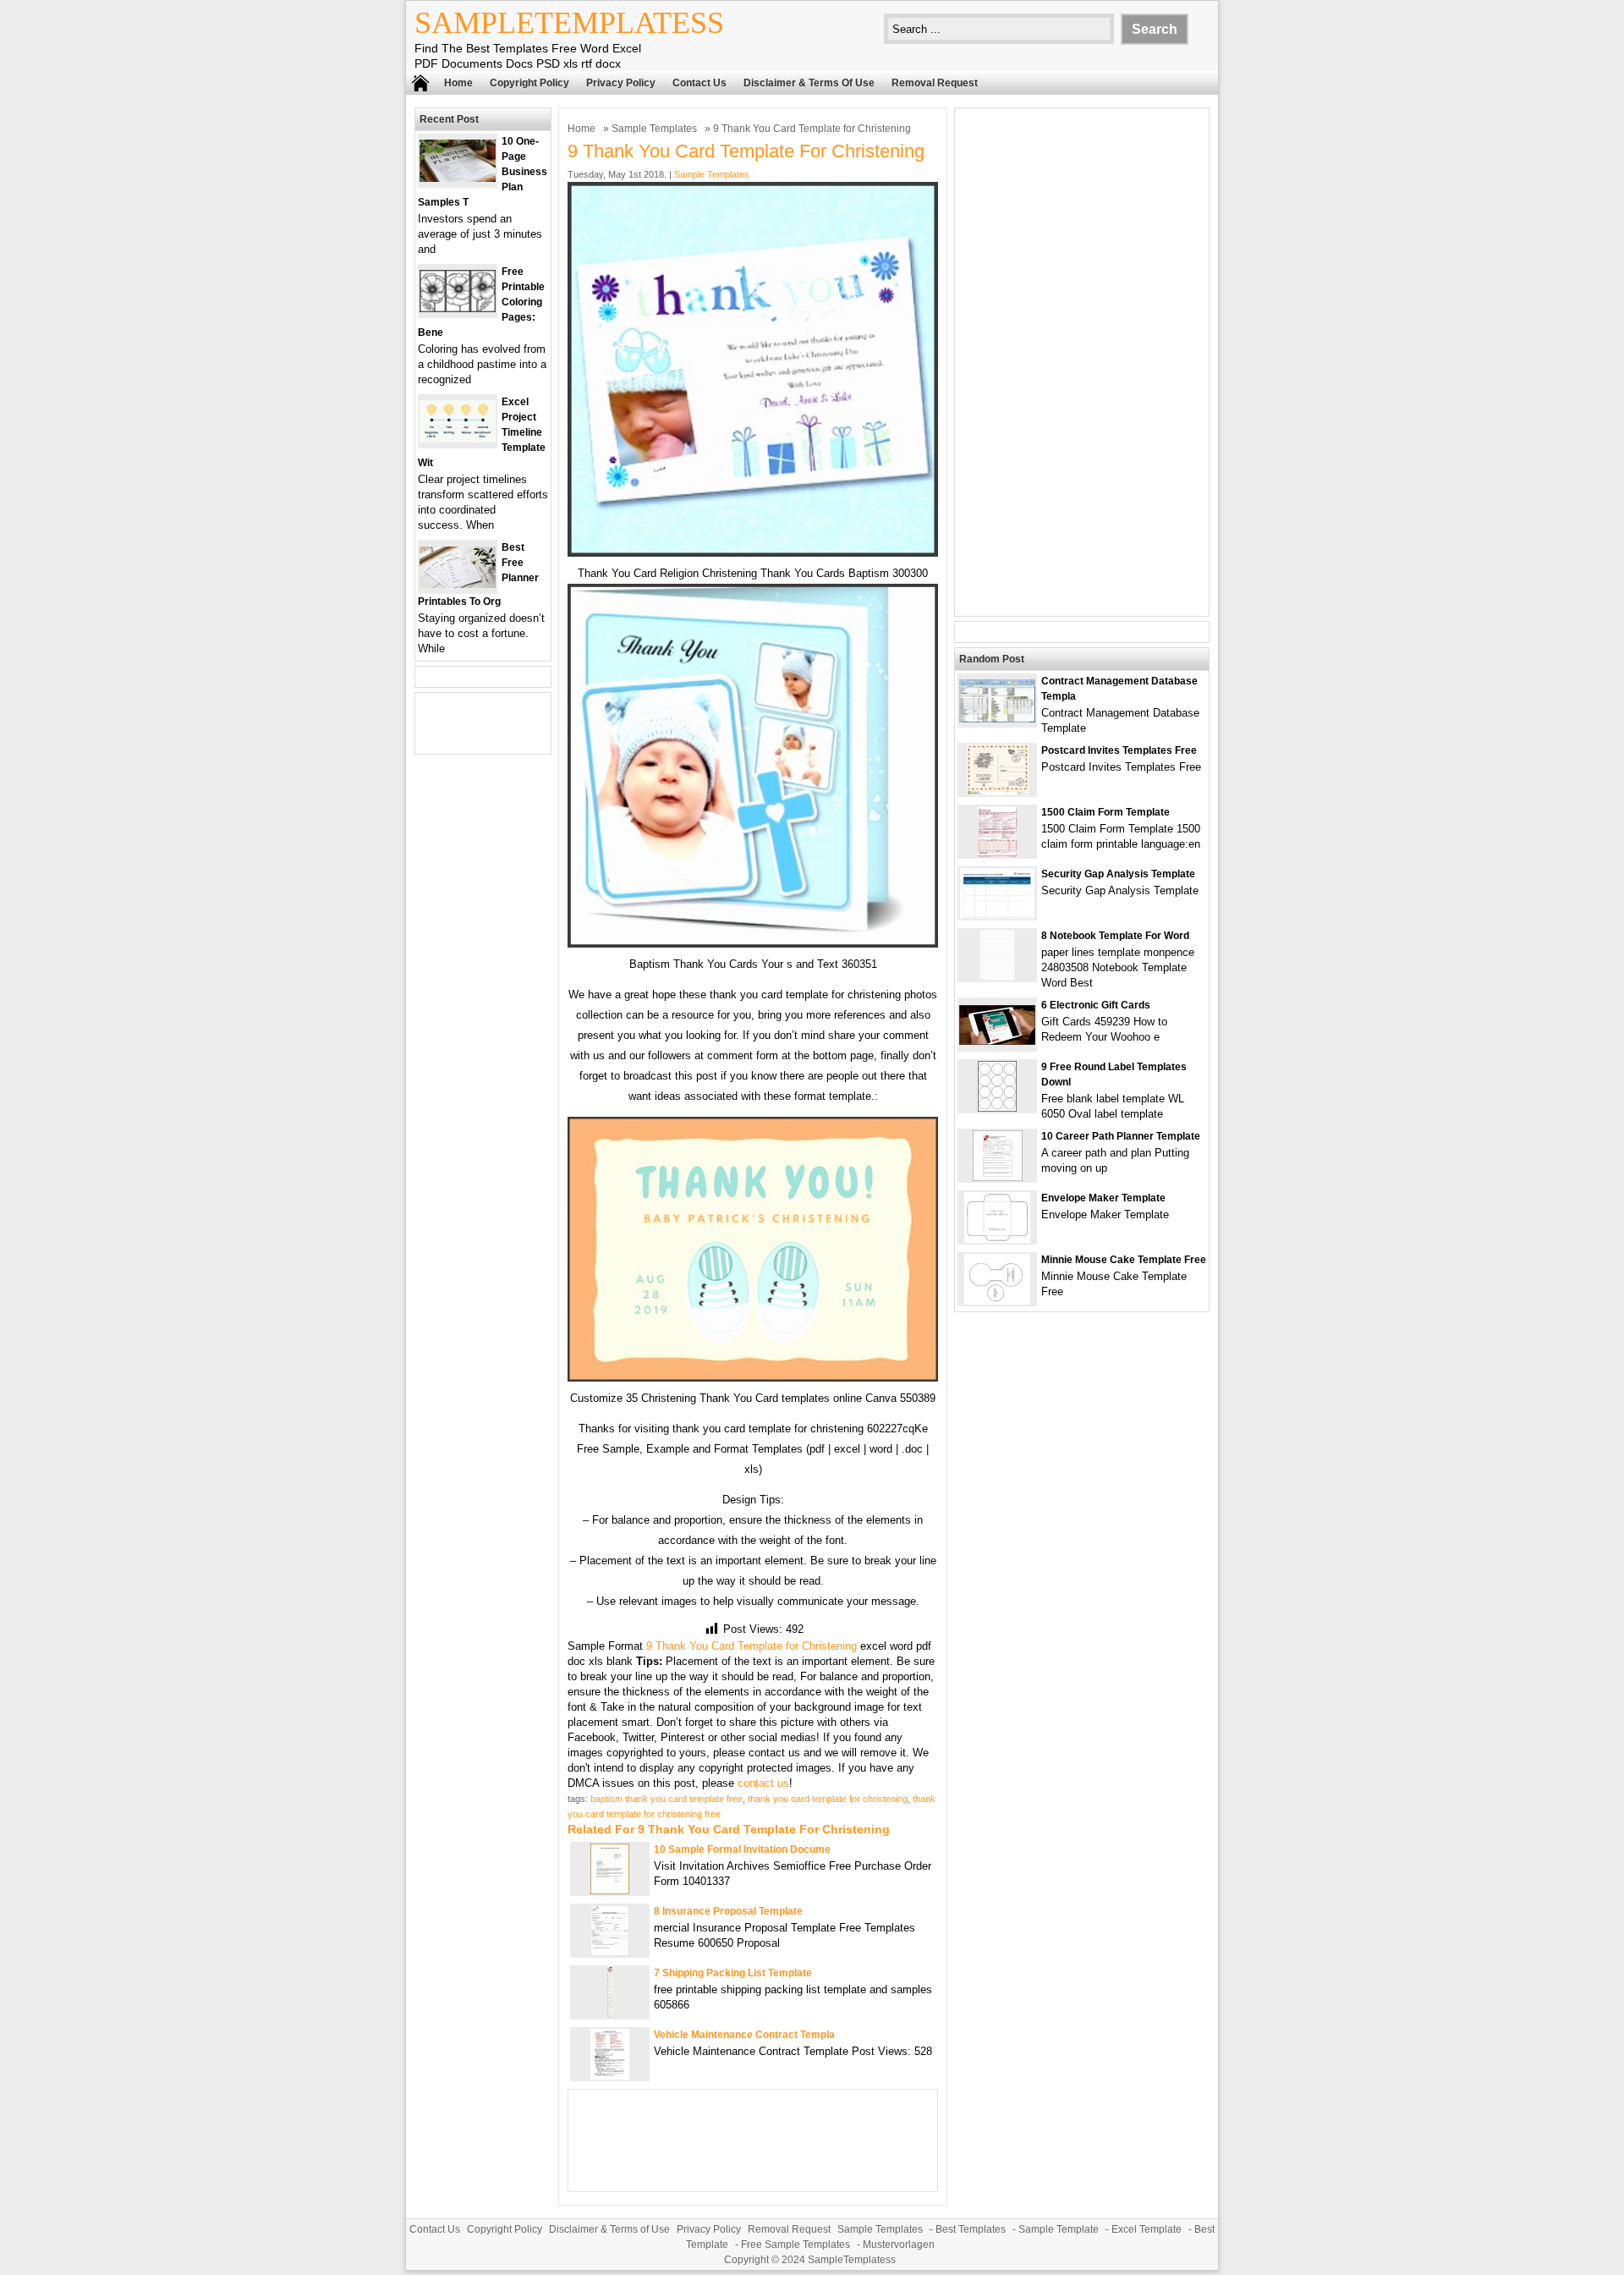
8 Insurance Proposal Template (728, 1911)
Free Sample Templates (796, 2245)
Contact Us (700, 83)
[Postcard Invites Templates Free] (998, 791)
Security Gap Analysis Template (1118, 874)
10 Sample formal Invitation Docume (742, 1849)
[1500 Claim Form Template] (998, 853)
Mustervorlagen (899, 2245)
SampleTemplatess (569, 23)
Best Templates (971, 2229)
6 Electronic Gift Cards (1096, 1005)
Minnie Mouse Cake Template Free (1124, 1260)
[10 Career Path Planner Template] (998, 1177)
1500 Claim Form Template (1106, 812)
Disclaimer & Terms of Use (809, 83)
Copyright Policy (529, 83)
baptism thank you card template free (667, 1799)
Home (458, 83)
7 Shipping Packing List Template (733, 1973)
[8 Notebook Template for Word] (997, 977)
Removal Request (935, 83)
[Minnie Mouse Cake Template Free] (997, 1301)
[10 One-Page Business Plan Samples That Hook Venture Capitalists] (458, 178)
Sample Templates (654, 129)
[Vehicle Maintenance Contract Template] (610, 2076)
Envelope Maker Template (1103, 1198)
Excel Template (1147, 2229)
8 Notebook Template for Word (1115, 936)
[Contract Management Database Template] (997, 719)
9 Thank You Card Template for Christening (752, 1646)
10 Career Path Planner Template (1121, 1136)
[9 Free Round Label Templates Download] (997, 1108)
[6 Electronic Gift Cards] (997, 1041)
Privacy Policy (621, 83)
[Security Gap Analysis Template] (997, 915)
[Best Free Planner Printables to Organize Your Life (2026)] (458, 584)
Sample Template (1059, 2229)
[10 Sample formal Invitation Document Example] (610, 1890)
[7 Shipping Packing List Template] (610, 2014)
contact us (763, 1783)
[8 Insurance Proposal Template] (610, 1952)
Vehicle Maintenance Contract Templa (744, 2035)
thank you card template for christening (828, 1799)
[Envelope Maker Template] (997, 1239)
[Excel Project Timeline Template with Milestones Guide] (458, 439)
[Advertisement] (1082, 362)
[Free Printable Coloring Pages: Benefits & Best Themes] (458, 308)
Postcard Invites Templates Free (1119, 750)
